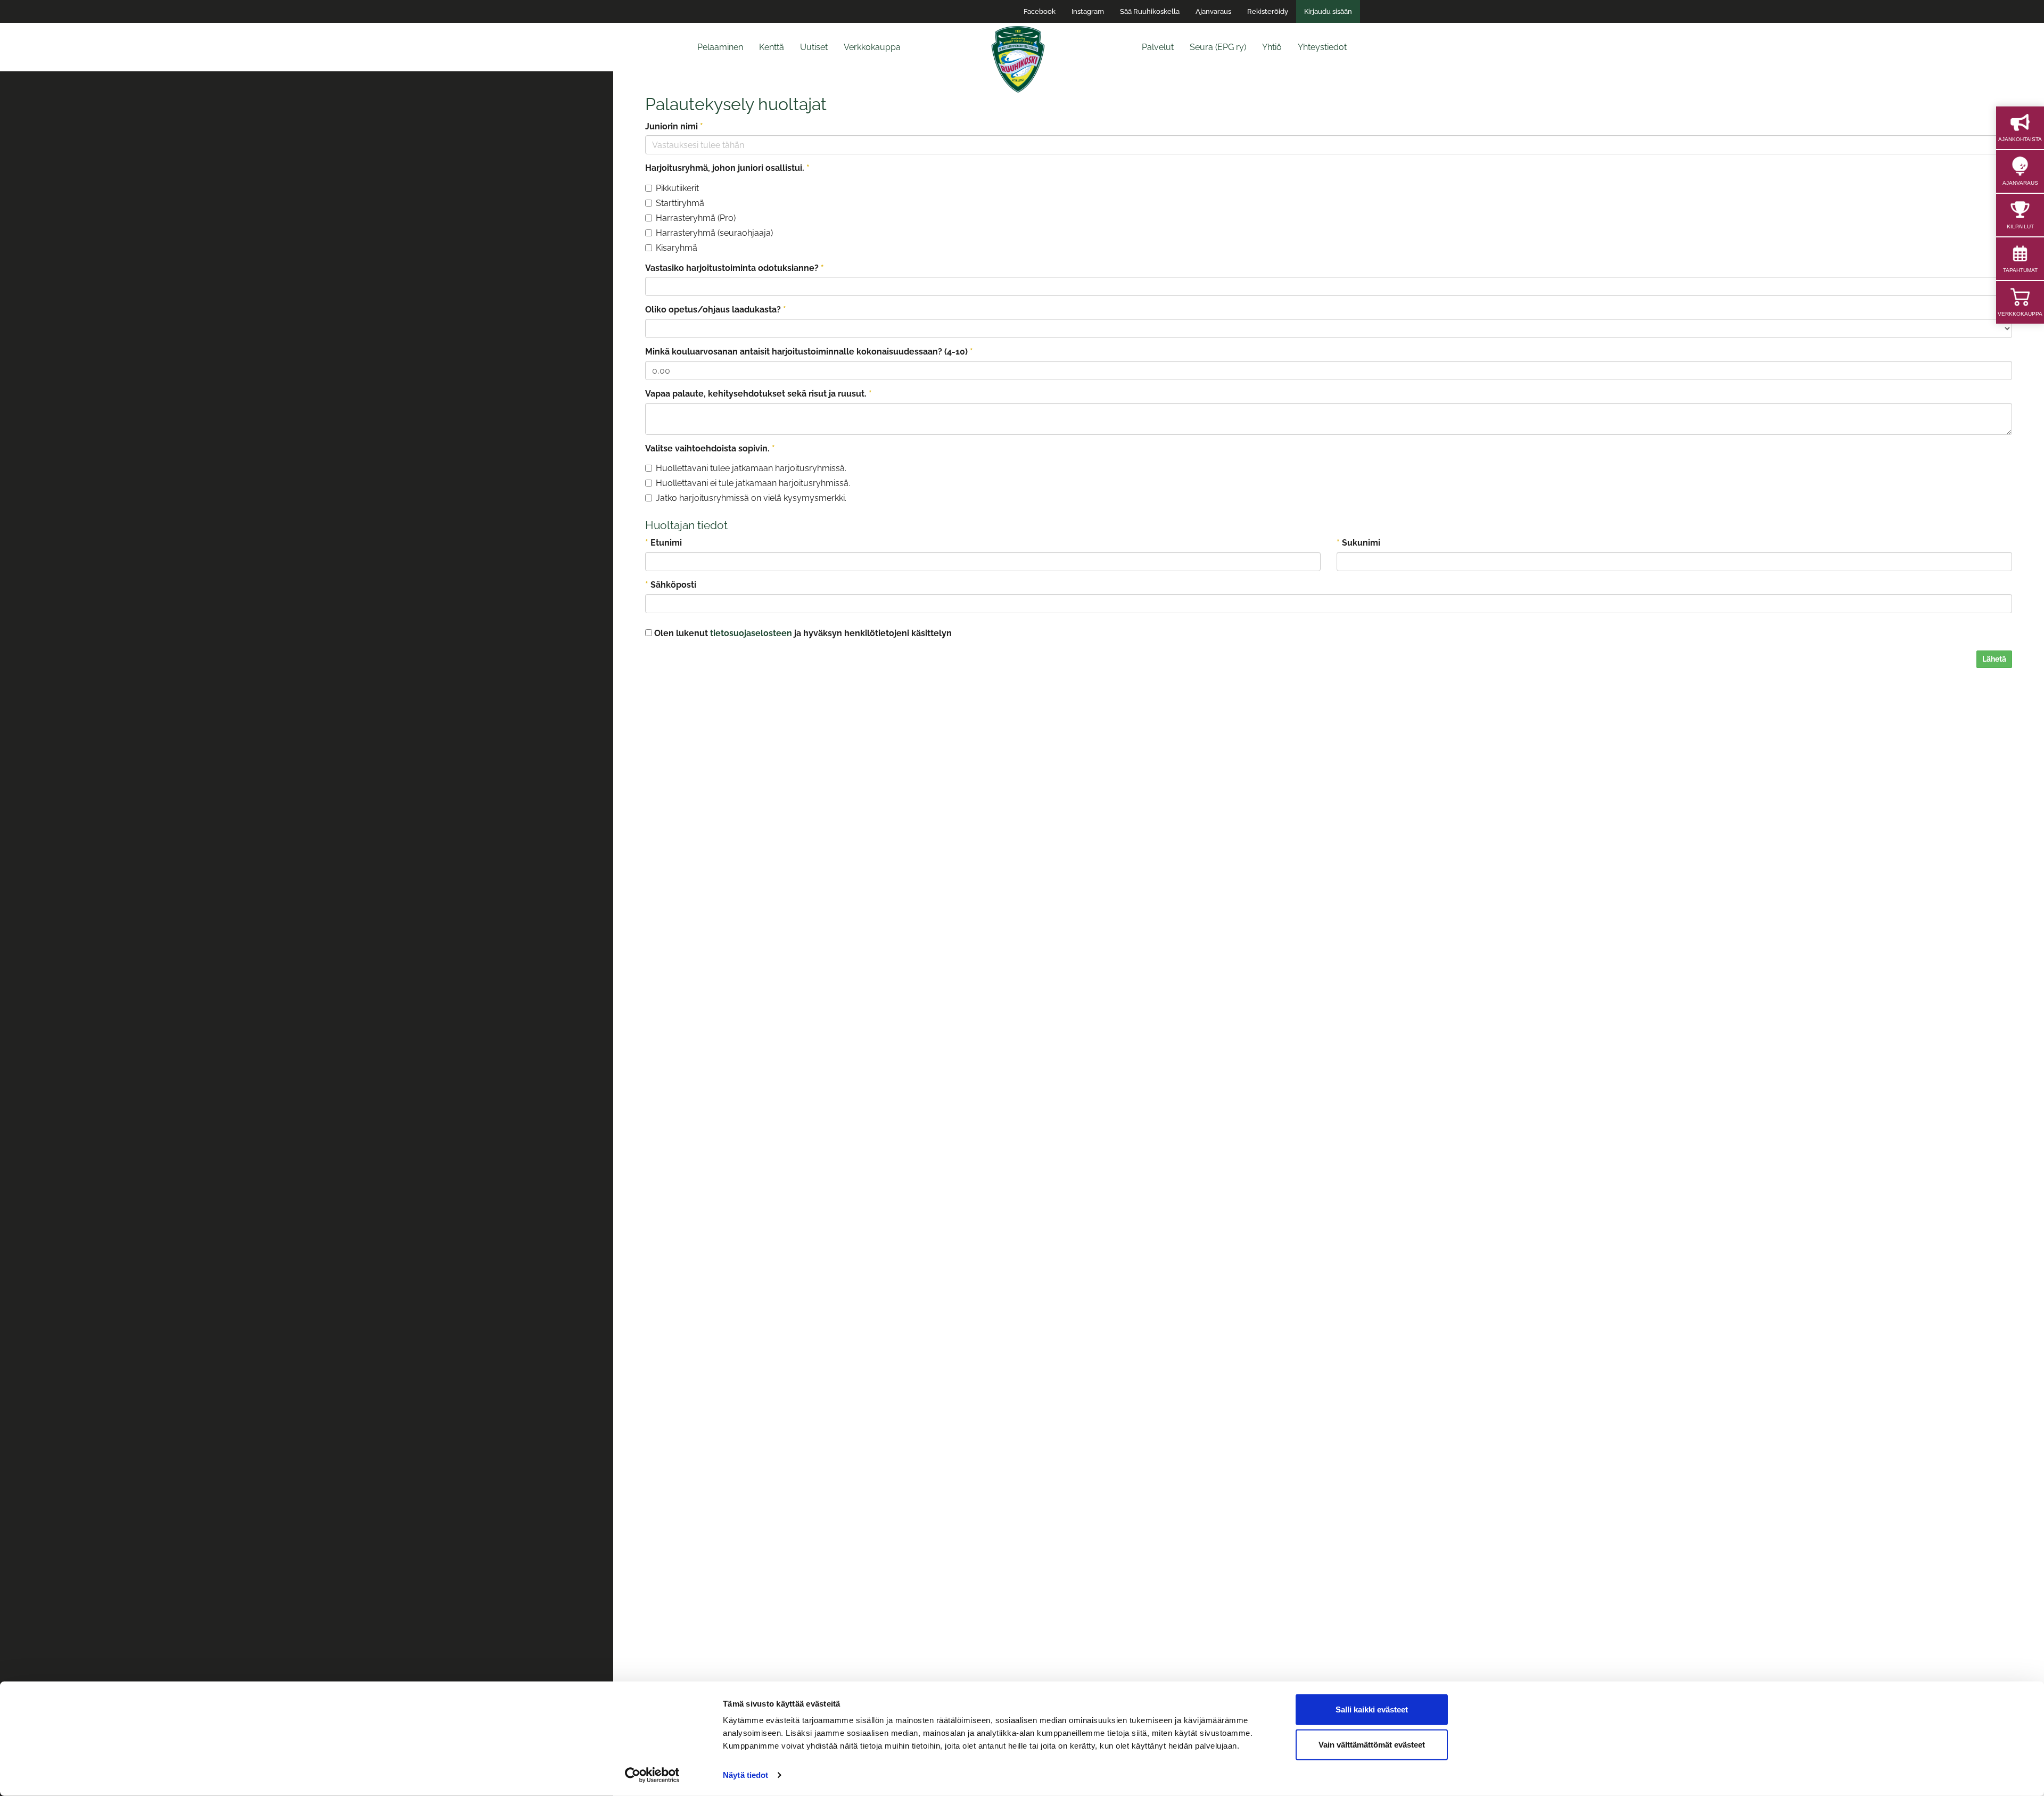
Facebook (1040, 11)
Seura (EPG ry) (1218, 47)
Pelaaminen (720, 47)
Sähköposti (671, 585)
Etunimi (664, 543)
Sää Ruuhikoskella (1150, 11)
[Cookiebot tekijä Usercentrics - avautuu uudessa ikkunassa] (652, 1775)
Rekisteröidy (1268, 11)
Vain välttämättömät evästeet (1372, 1744)
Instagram (1088, 11)
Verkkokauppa (872, 47)
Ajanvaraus (1213, 11)
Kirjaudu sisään (1328, 11)
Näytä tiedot (745, 1775)
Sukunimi (1358, 543)
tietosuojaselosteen (751, 633)
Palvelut (1158, 47)
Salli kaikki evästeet (1372, 1710)
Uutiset (814, 47)
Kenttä (772, 47)
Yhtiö (1272, 47)
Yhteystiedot (1322, 47)
